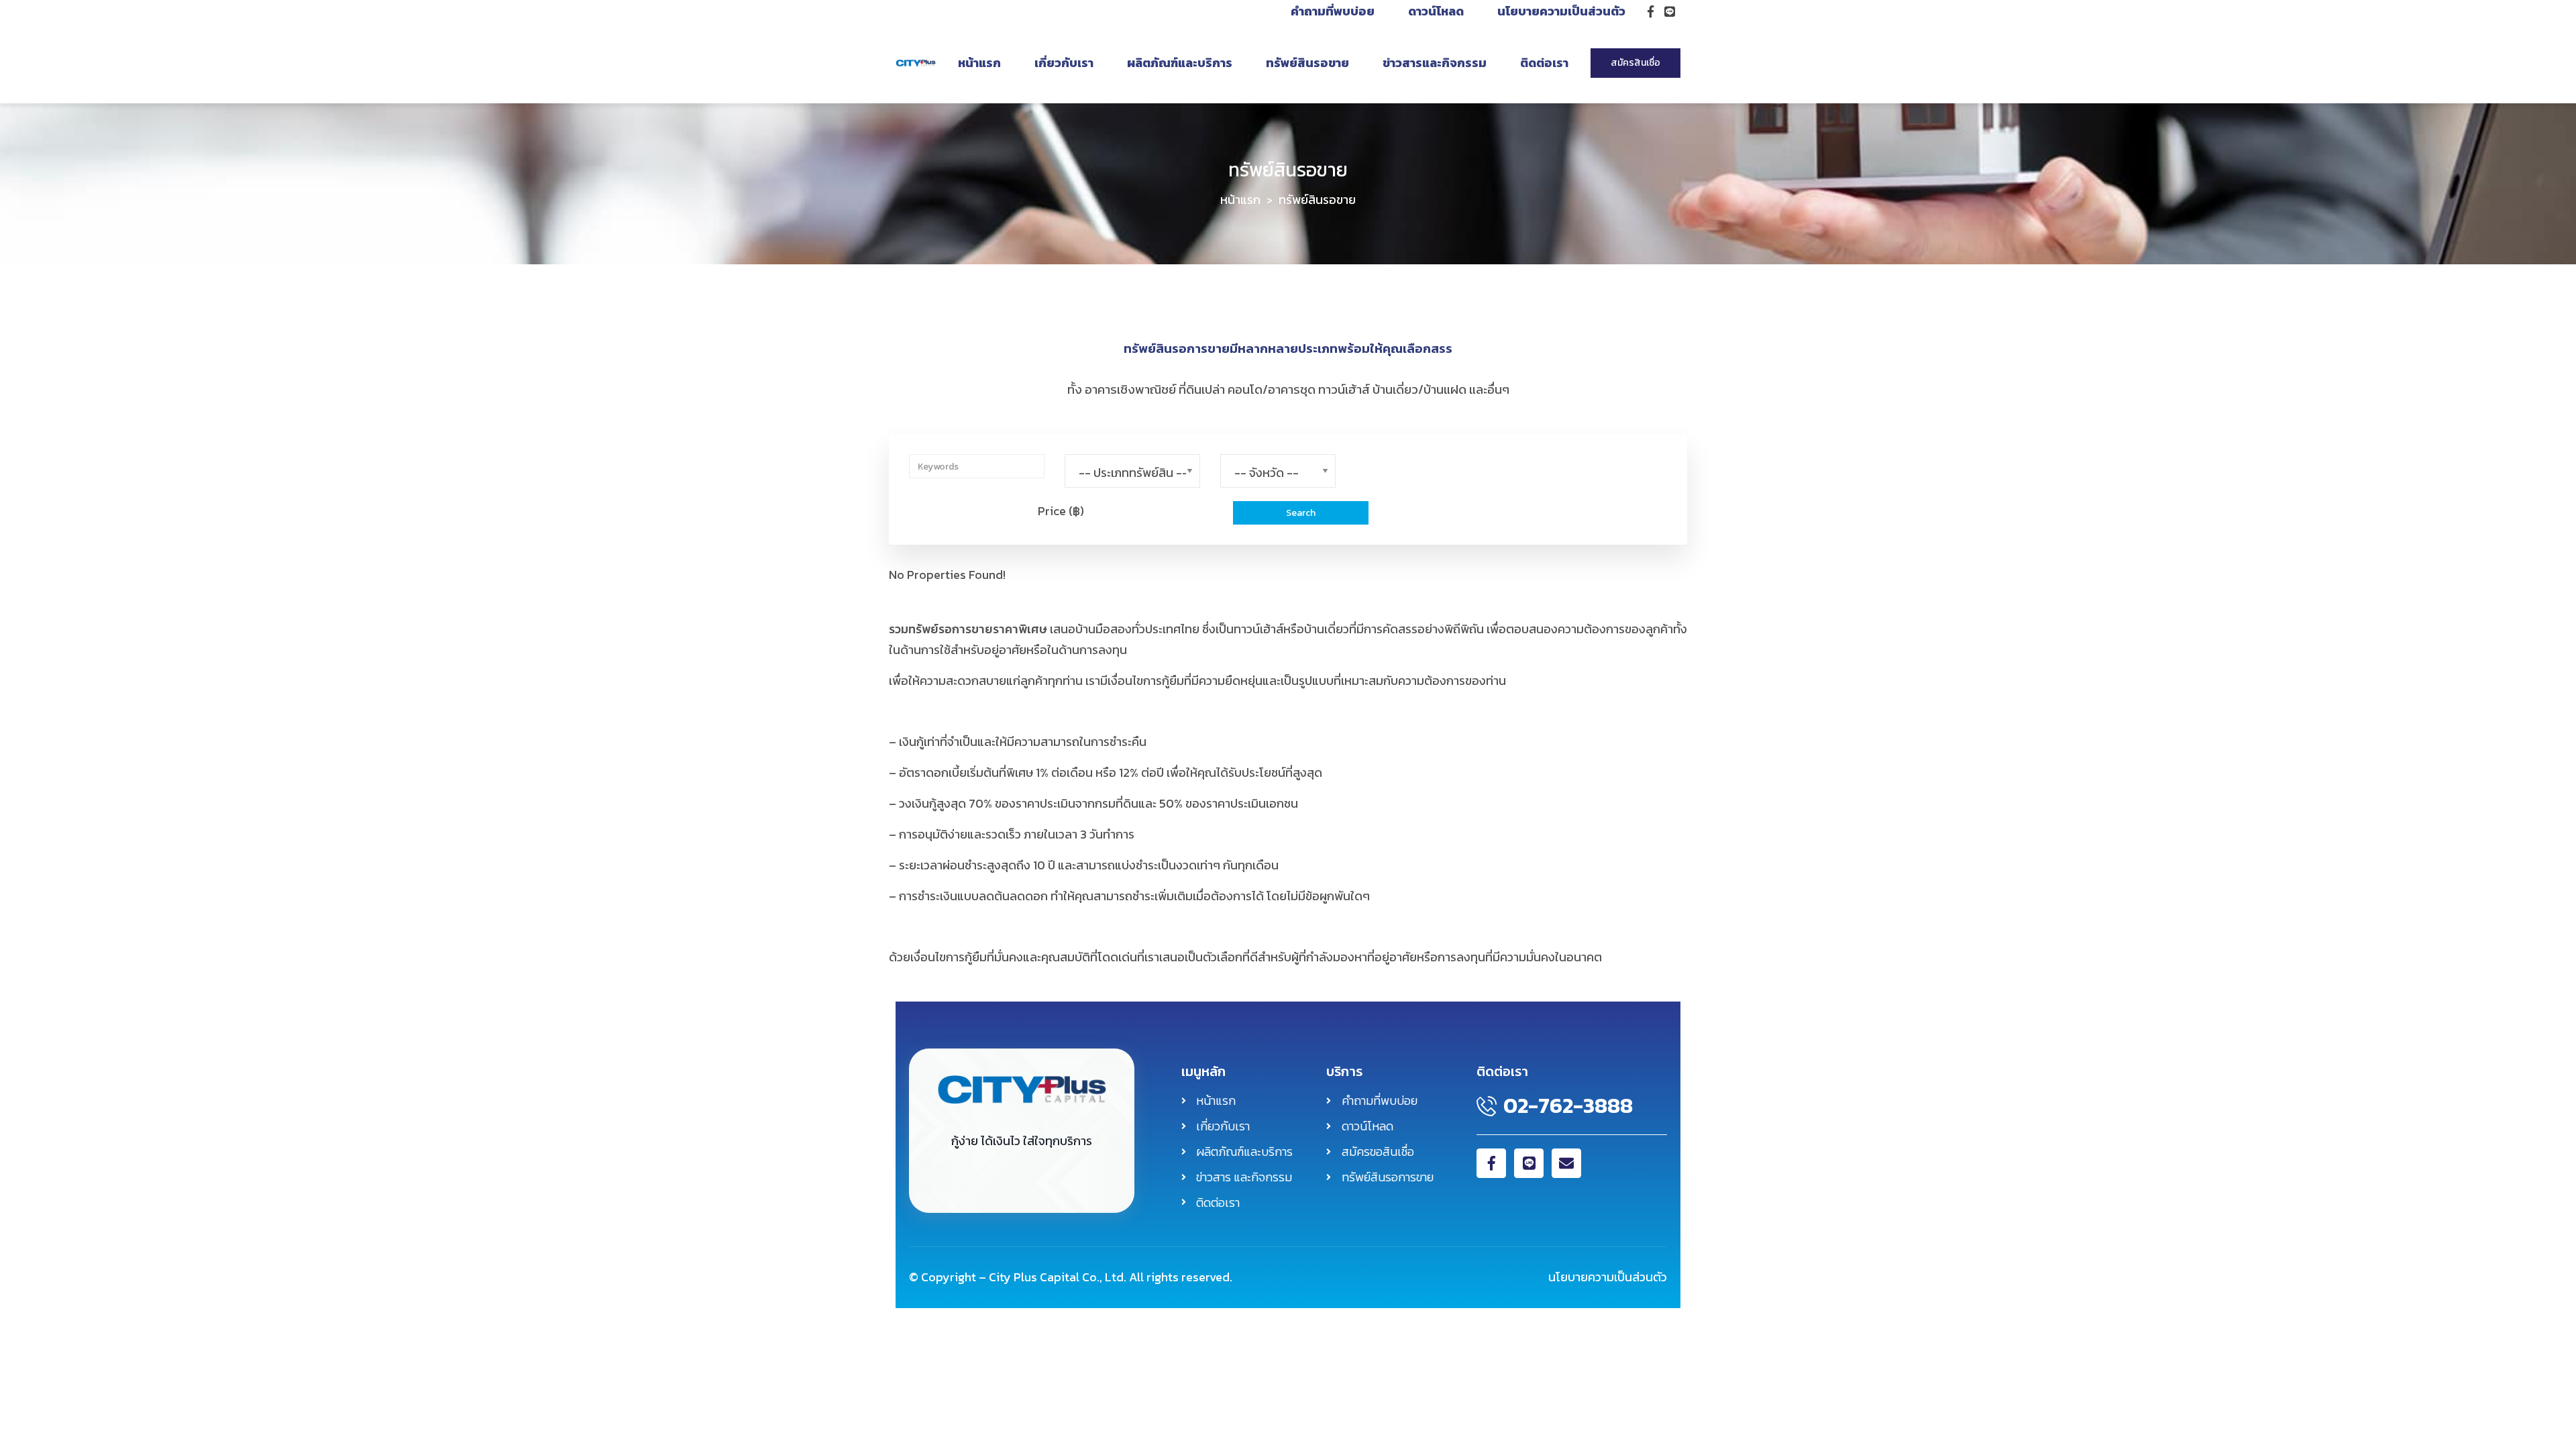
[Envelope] (1566, 1163)
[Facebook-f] (1491, 1163)
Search (1301, 513)
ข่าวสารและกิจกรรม (1435, 63)
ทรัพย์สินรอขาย (1307, 63)
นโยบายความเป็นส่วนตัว (1561, 11)
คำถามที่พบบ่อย (1333, 11)
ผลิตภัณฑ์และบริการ (1180, 63)
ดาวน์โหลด (1436, 11)
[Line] (1529, 1163)
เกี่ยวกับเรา (1064, 63)
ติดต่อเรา (1544, 63)
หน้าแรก (979, 63)
